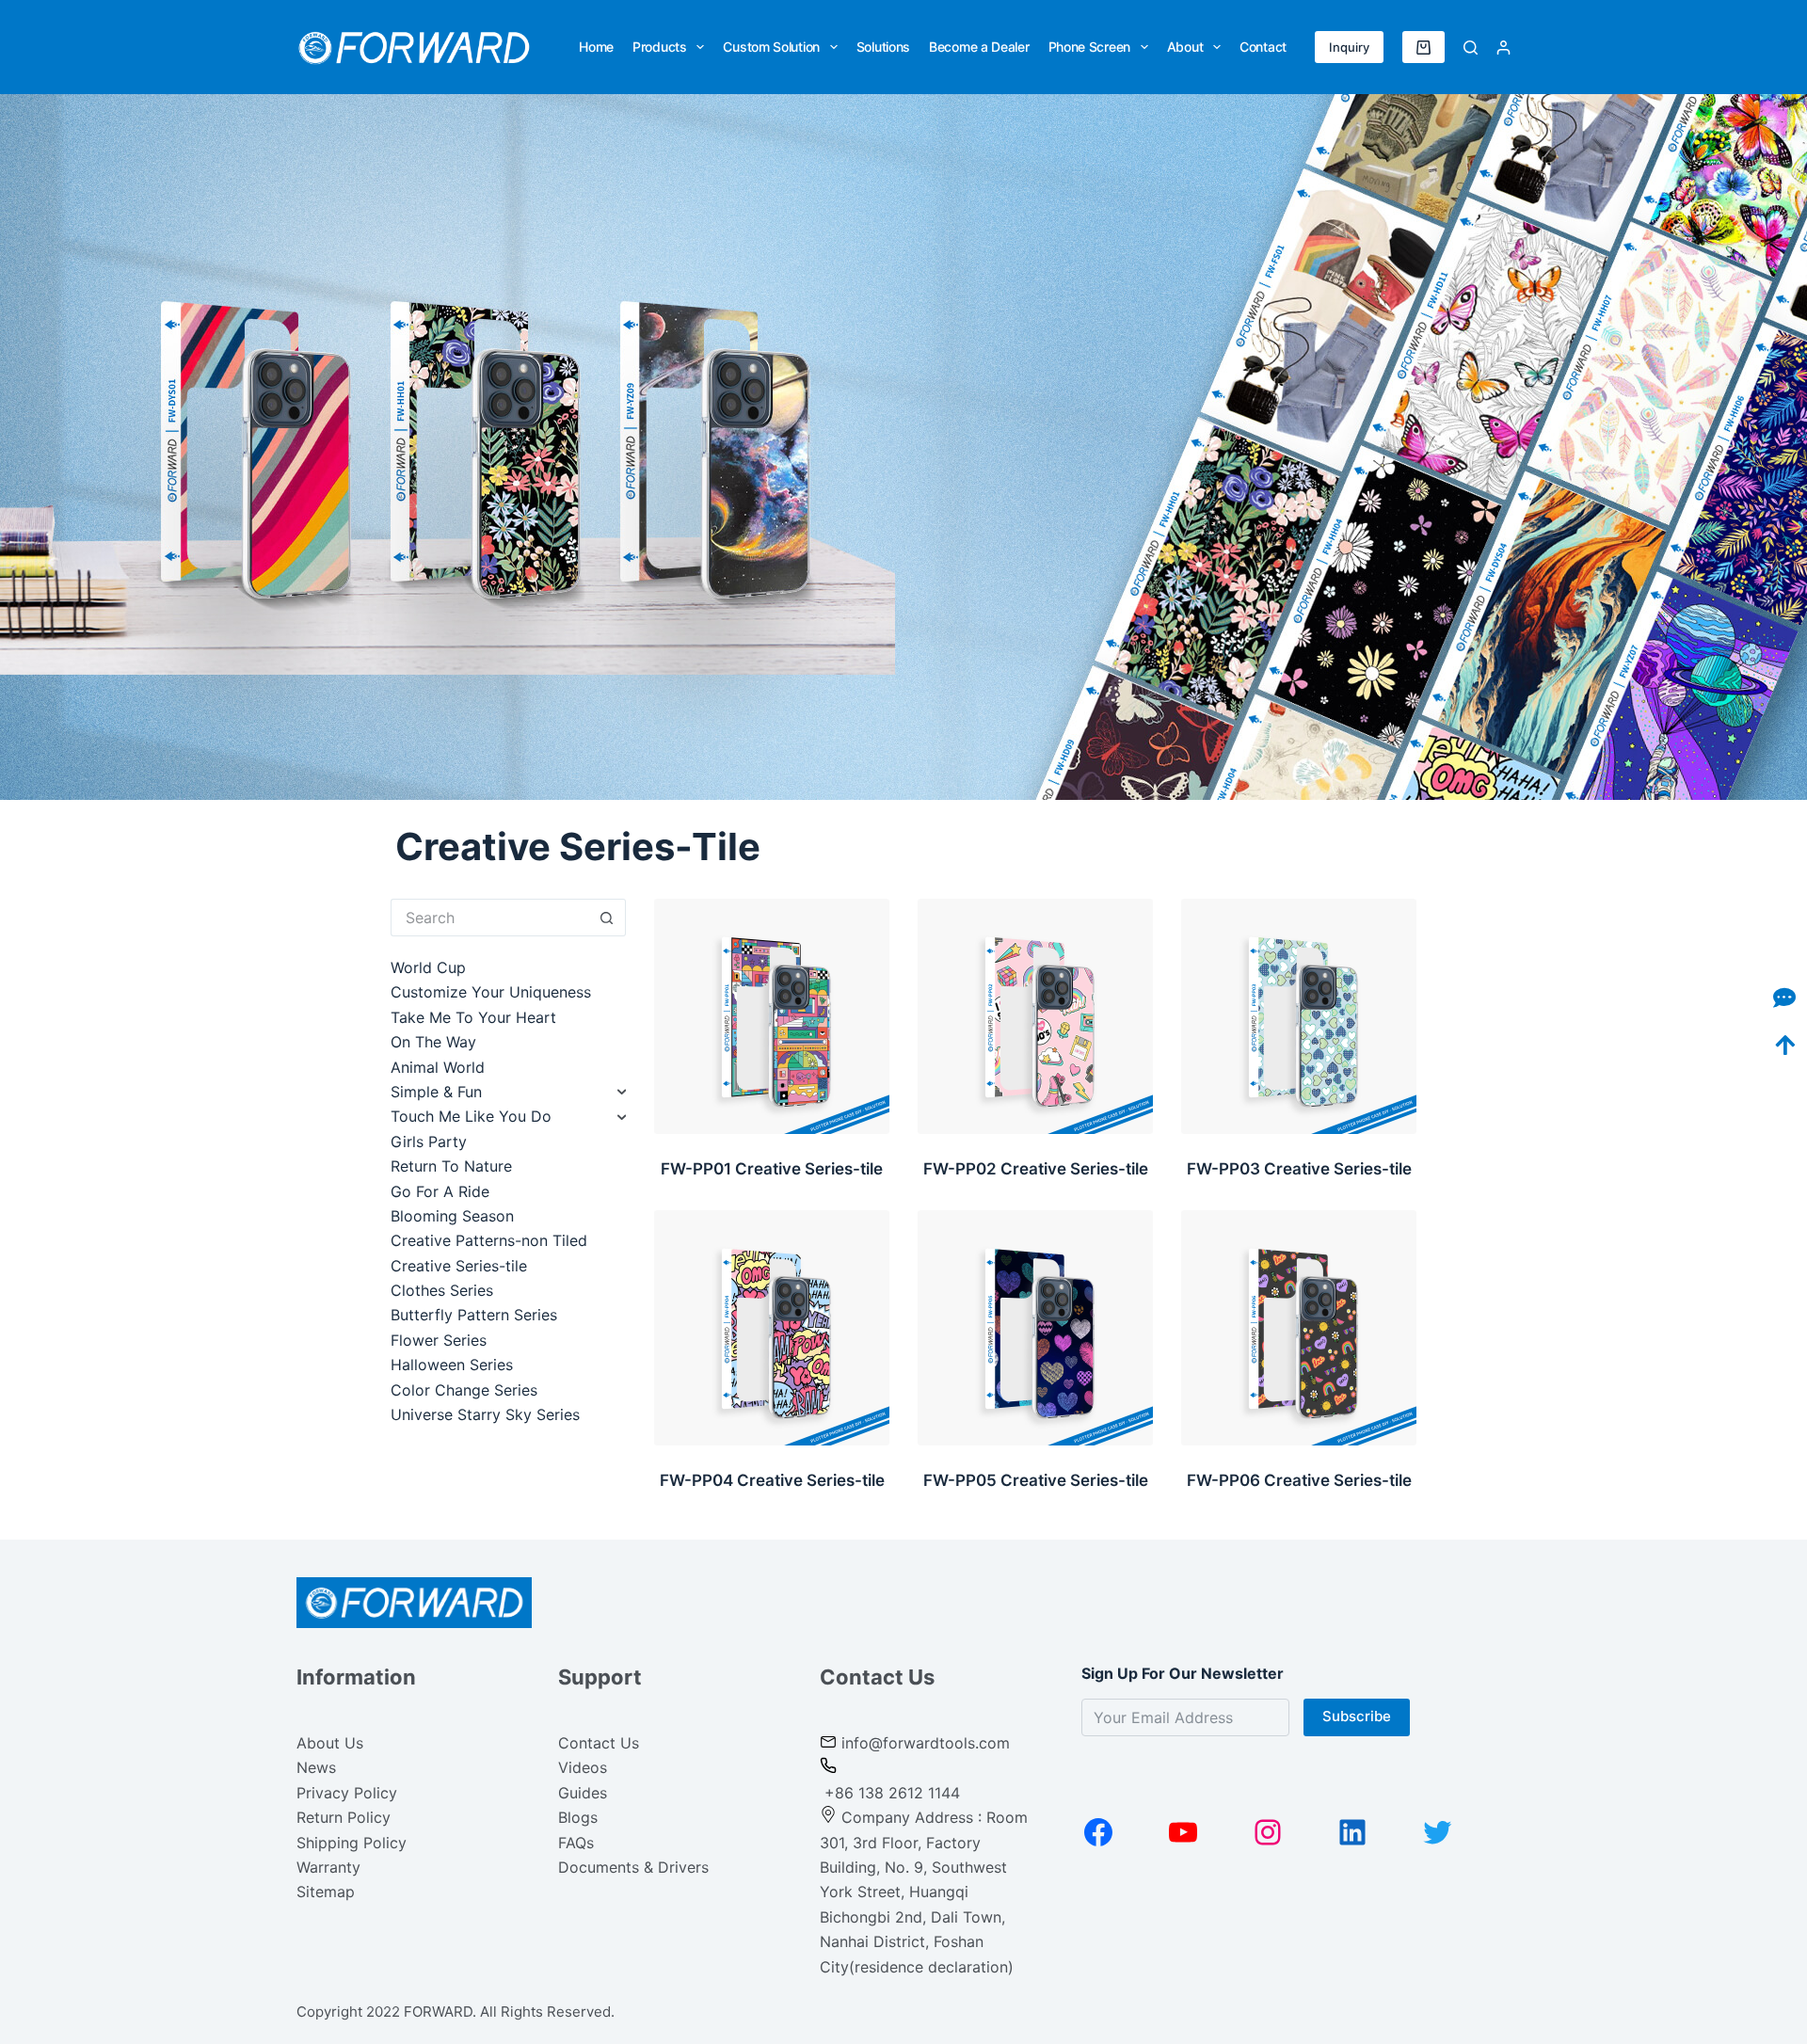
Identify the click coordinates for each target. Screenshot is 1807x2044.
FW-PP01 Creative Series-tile (772, 1169)
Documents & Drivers (633, 1867)
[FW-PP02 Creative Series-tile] (1035, 1016)
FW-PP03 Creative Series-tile (1299, 1169)
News (316, 1767)
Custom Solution (771, 47)
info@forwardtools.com (926, 1743)
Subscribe (1357, 1716)
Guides (583, 1793)
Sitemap (326, 1892)
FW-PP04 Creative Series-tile (772, 1480)
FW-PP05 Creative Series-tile (1036, 1480)
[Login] (1503, 48)
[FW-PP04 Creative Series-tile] (772, 1328)
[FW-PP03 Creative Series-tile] (1299, 1016)
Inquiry (1349, 47)
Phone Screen (1089, 47)
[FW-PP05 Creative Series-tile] (1035, 1328)
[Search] (1471, 48)
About (1185, 47)
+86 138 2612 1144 (890, 1793)
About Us (330, 1743)
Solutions (883, 47)
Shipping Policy (352, 1843)
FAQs (576, 1843)
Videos (583, 1767)
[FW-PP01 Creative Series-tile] (772, 1016)
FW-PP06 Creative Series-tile (1299, 1480)
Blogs (578, 1817)
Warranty (328, 1867)
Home (596, 47)
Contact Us (599, 1743)
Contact (1263, 47)
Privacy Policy (347, 1793)
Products (660, 47)
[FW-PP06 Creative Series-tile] (1299, 1328)
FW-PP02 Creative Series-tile (1036, 1169)
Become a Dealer (979, 47)
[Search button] (607, 918)
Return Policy (344, 1817)
